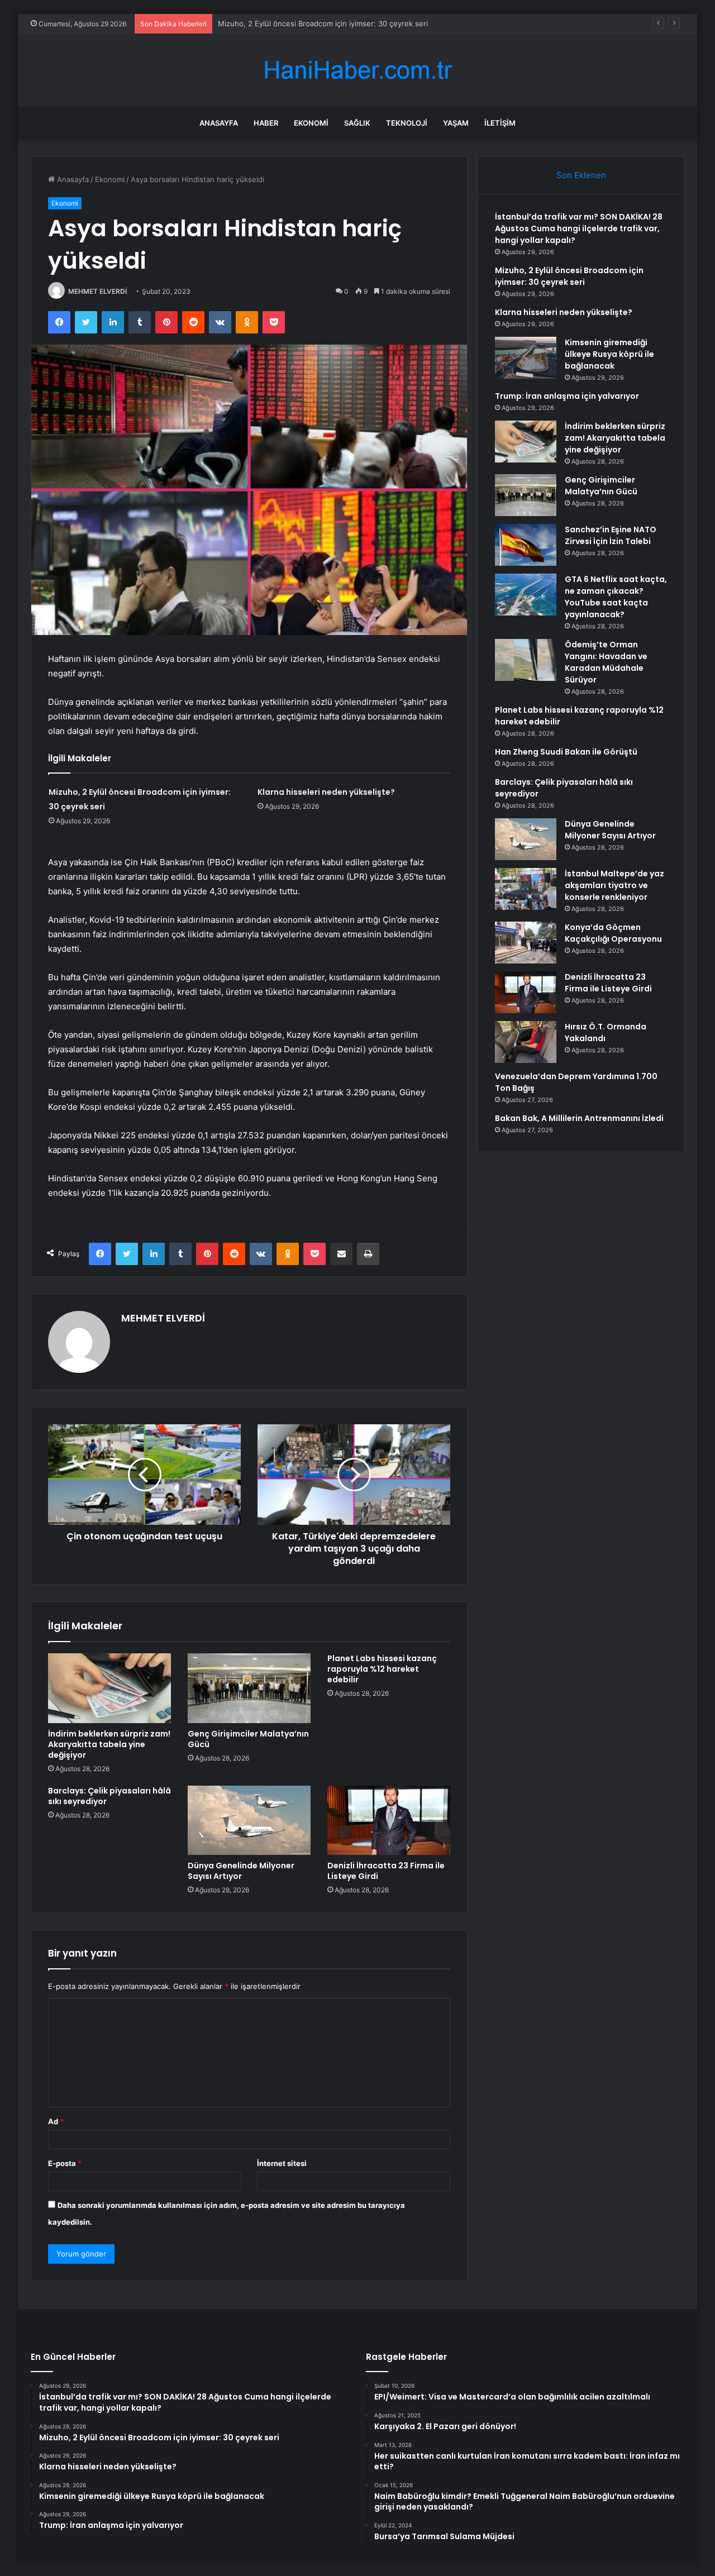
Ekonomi (311, 123)
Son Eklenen (581, 175)
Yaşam (456, 123)
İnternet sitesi (282, 2163)
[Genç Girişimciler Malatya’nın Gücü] (249, 1688)
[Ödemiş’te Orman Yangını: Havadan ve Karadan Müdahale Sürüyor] (526, 660)
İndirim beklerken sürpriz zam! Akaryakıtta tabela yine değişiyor (109, 1744)
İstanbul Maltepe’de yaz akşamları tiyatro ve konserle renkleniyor (614, 885)
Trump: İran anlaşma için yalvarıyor (567, 396)
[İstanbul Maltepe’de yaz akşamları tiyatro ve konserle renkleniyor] (526, 889)
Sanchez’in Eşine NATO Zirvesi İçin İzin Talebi (611, 535)
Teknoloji (407, 123)
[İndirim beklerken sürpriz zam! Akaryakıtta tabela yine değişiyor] (109, 1688)
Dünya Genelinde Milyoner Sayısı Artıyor (241, 1871)
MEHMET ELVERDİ (97, 291)
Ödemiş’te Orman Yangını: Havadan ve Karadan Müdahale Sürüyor (606, 662)
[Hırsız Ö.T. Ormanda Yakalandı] (526, 1042)
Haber (266, 123)
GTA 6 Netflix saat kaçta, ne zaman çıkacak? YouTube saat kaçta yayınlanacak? (616, 597)
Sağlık (357, 123)
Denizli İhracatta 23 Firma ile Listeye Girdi (386, 1871)
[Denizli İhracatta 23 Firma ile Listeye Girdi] (389, 1820)
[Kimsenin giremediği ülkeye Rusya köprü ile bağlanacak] (526, 358)
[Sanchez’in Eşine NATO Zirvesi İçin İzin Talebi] (526, 545)
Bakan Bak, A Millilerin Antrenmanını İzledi (579, 1118)
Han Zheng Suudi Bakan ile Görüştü (566, 752)
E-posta (65, 2163)
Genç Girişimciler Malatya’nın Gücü (248, 1739)
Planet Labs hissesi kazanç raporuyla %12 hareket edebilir (382, 1669)
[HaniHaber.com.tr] (357, 70)
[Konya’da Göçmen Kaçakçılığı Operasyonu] (526, 943)
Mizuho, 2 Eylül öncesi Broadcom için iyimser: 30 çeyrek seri (323, 23)
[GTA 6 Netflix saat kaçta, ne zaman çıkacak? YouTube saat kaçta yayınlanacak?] (526, 595)
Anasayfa (219, 123)
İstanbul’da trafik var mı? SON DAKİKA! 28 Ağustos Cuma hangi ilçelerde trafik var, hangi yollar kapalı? (579, 228)
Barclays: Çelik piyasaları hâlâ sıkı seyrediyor (109, 1796)
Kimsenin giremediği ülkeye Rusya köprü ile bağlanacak (609, 354)
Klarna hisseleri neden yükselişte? (326, 792)
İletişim (500, 123)
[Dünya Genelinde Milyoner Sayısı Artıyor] (249, 1820)
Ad (56, 2121)
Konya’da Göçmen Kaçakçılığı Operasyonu (613, 933)
